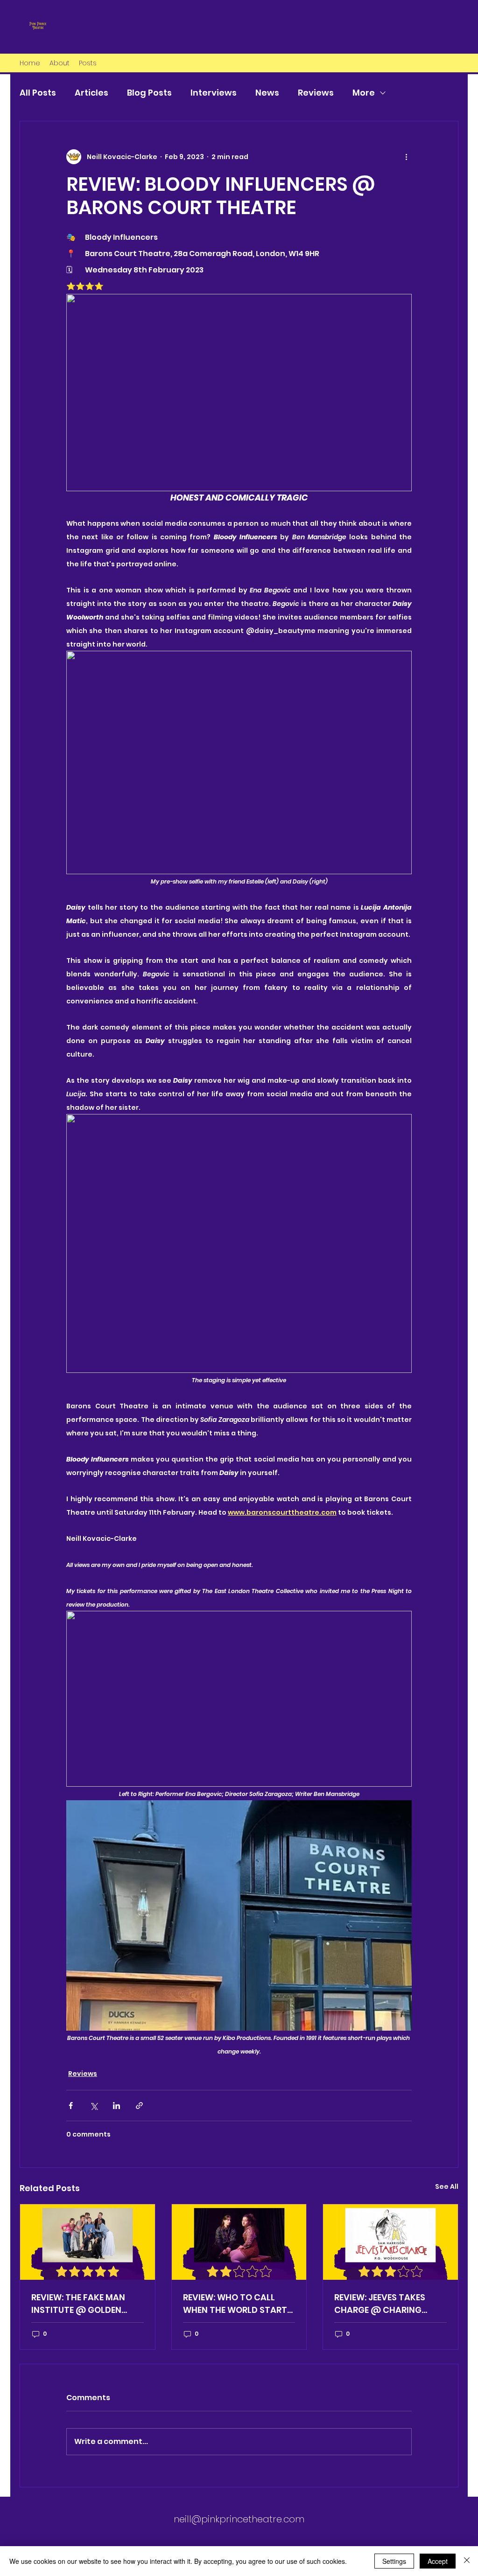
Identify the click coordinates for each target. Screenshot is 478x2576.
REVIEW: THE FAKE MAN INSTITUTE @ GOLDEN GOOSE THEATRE (78, 2304)
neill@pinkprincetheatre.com (239, 2519)
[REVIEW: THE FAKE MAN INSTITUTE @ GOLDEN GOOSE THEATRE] (88, 2242)
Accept (438, 2561)
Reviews (316, 93)
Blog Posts (149, 93)
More (364, 93)
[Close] (467, 2561)
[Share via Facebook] (71, 2106)
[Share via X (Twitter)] (94, 2106)
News (267, 93)
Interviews (214, 93)
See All (447, 2186)
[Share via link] (139, 2106)
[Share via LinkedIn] (116, 2106)
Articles (91, 93)
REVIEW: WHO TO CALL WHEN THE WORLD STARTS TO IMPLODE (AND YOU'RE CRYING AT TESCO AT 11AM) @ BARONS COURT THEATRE (238, 2304)
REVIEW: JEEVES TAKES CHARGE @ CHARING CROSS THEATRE (380, 2304)
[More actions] (406, 157)
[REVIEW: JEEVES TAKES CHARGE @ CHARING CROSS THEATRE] (390, 2242)
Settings (394, 2561)
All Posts (38, 93)
